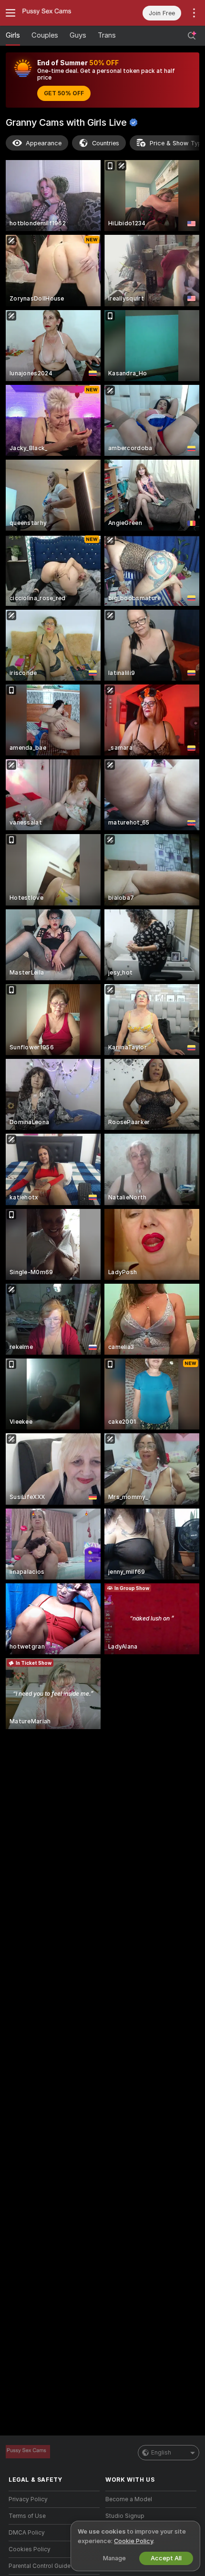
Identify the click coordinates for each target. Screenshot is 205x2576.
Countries (106, 143)
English (161, 2453)
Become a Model (129, 2499)
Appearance (44, 143)
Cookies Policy (30, 2549)
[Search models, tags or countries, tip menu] (192, 36)
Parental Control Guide (40, 2566)
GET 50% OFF (64, 93)
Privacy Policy (28, 2499)
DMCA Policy (27, 2533)
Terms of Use (27, 2516)
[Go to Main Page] (62, 13)
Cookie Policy (133, 2541)
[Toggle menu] (10, 13)
